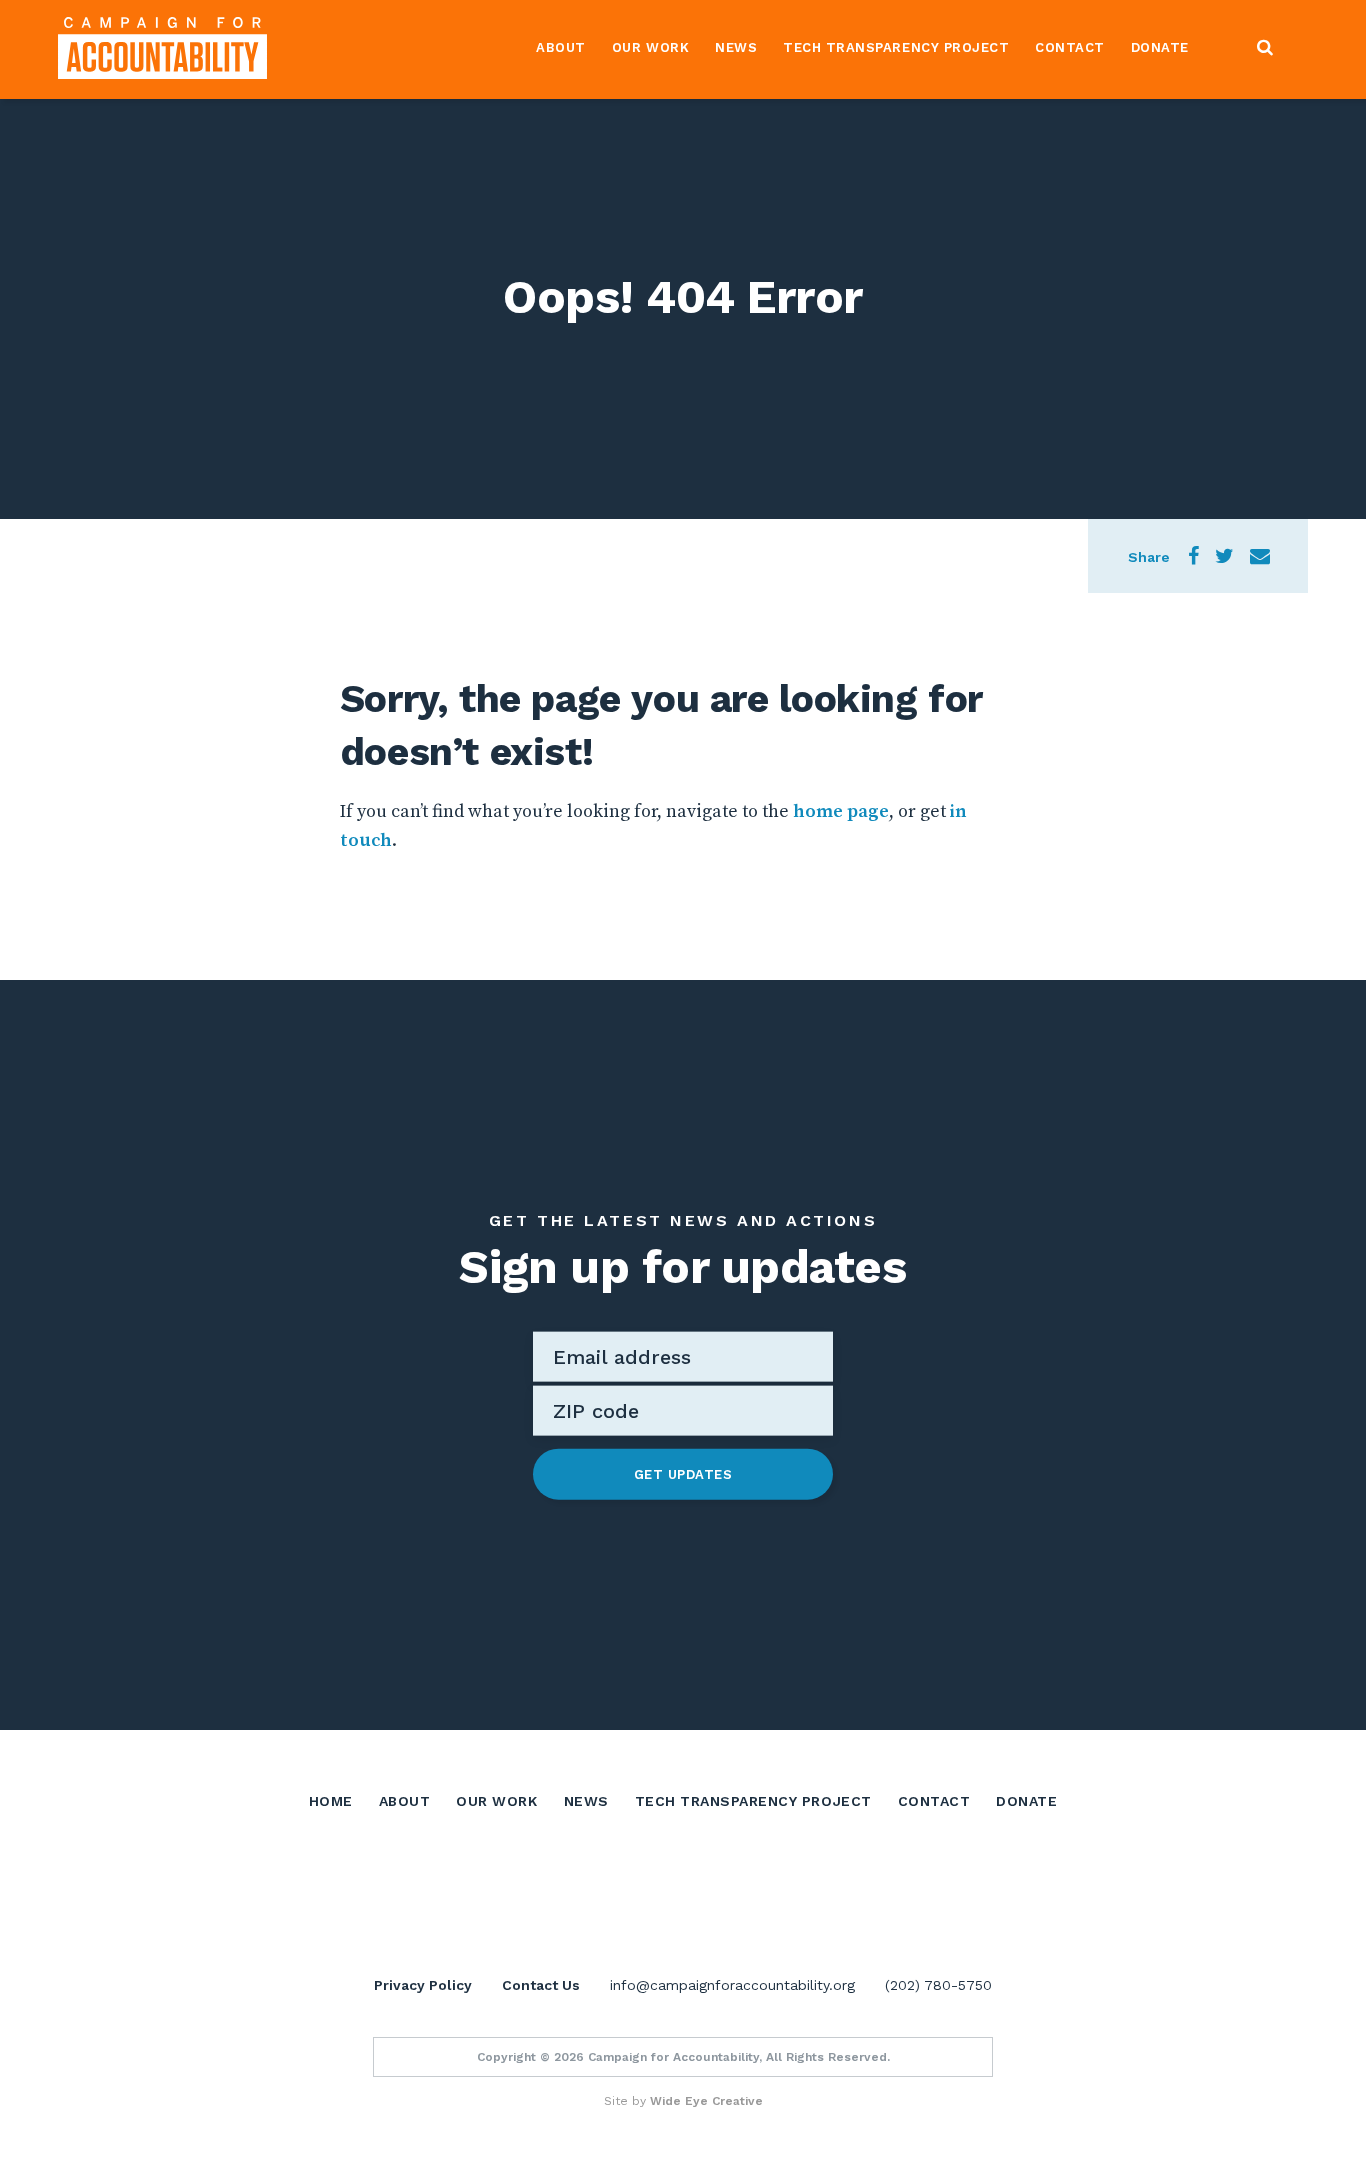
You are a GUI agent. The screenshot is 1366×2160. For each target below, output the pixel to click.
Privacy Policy (423, 1985)
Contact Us (541, 1985)
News (736, 47)
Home (331, 1801)
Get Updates (683, 1473)
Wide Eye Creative (706, 2101)
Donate (1160, 47)
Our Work (650, 47)
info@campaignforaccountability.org (732, 1985)
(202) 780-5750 (938, 1985)
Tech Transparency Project (896, 47)
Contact (1070, 47)
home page (841, 811)
